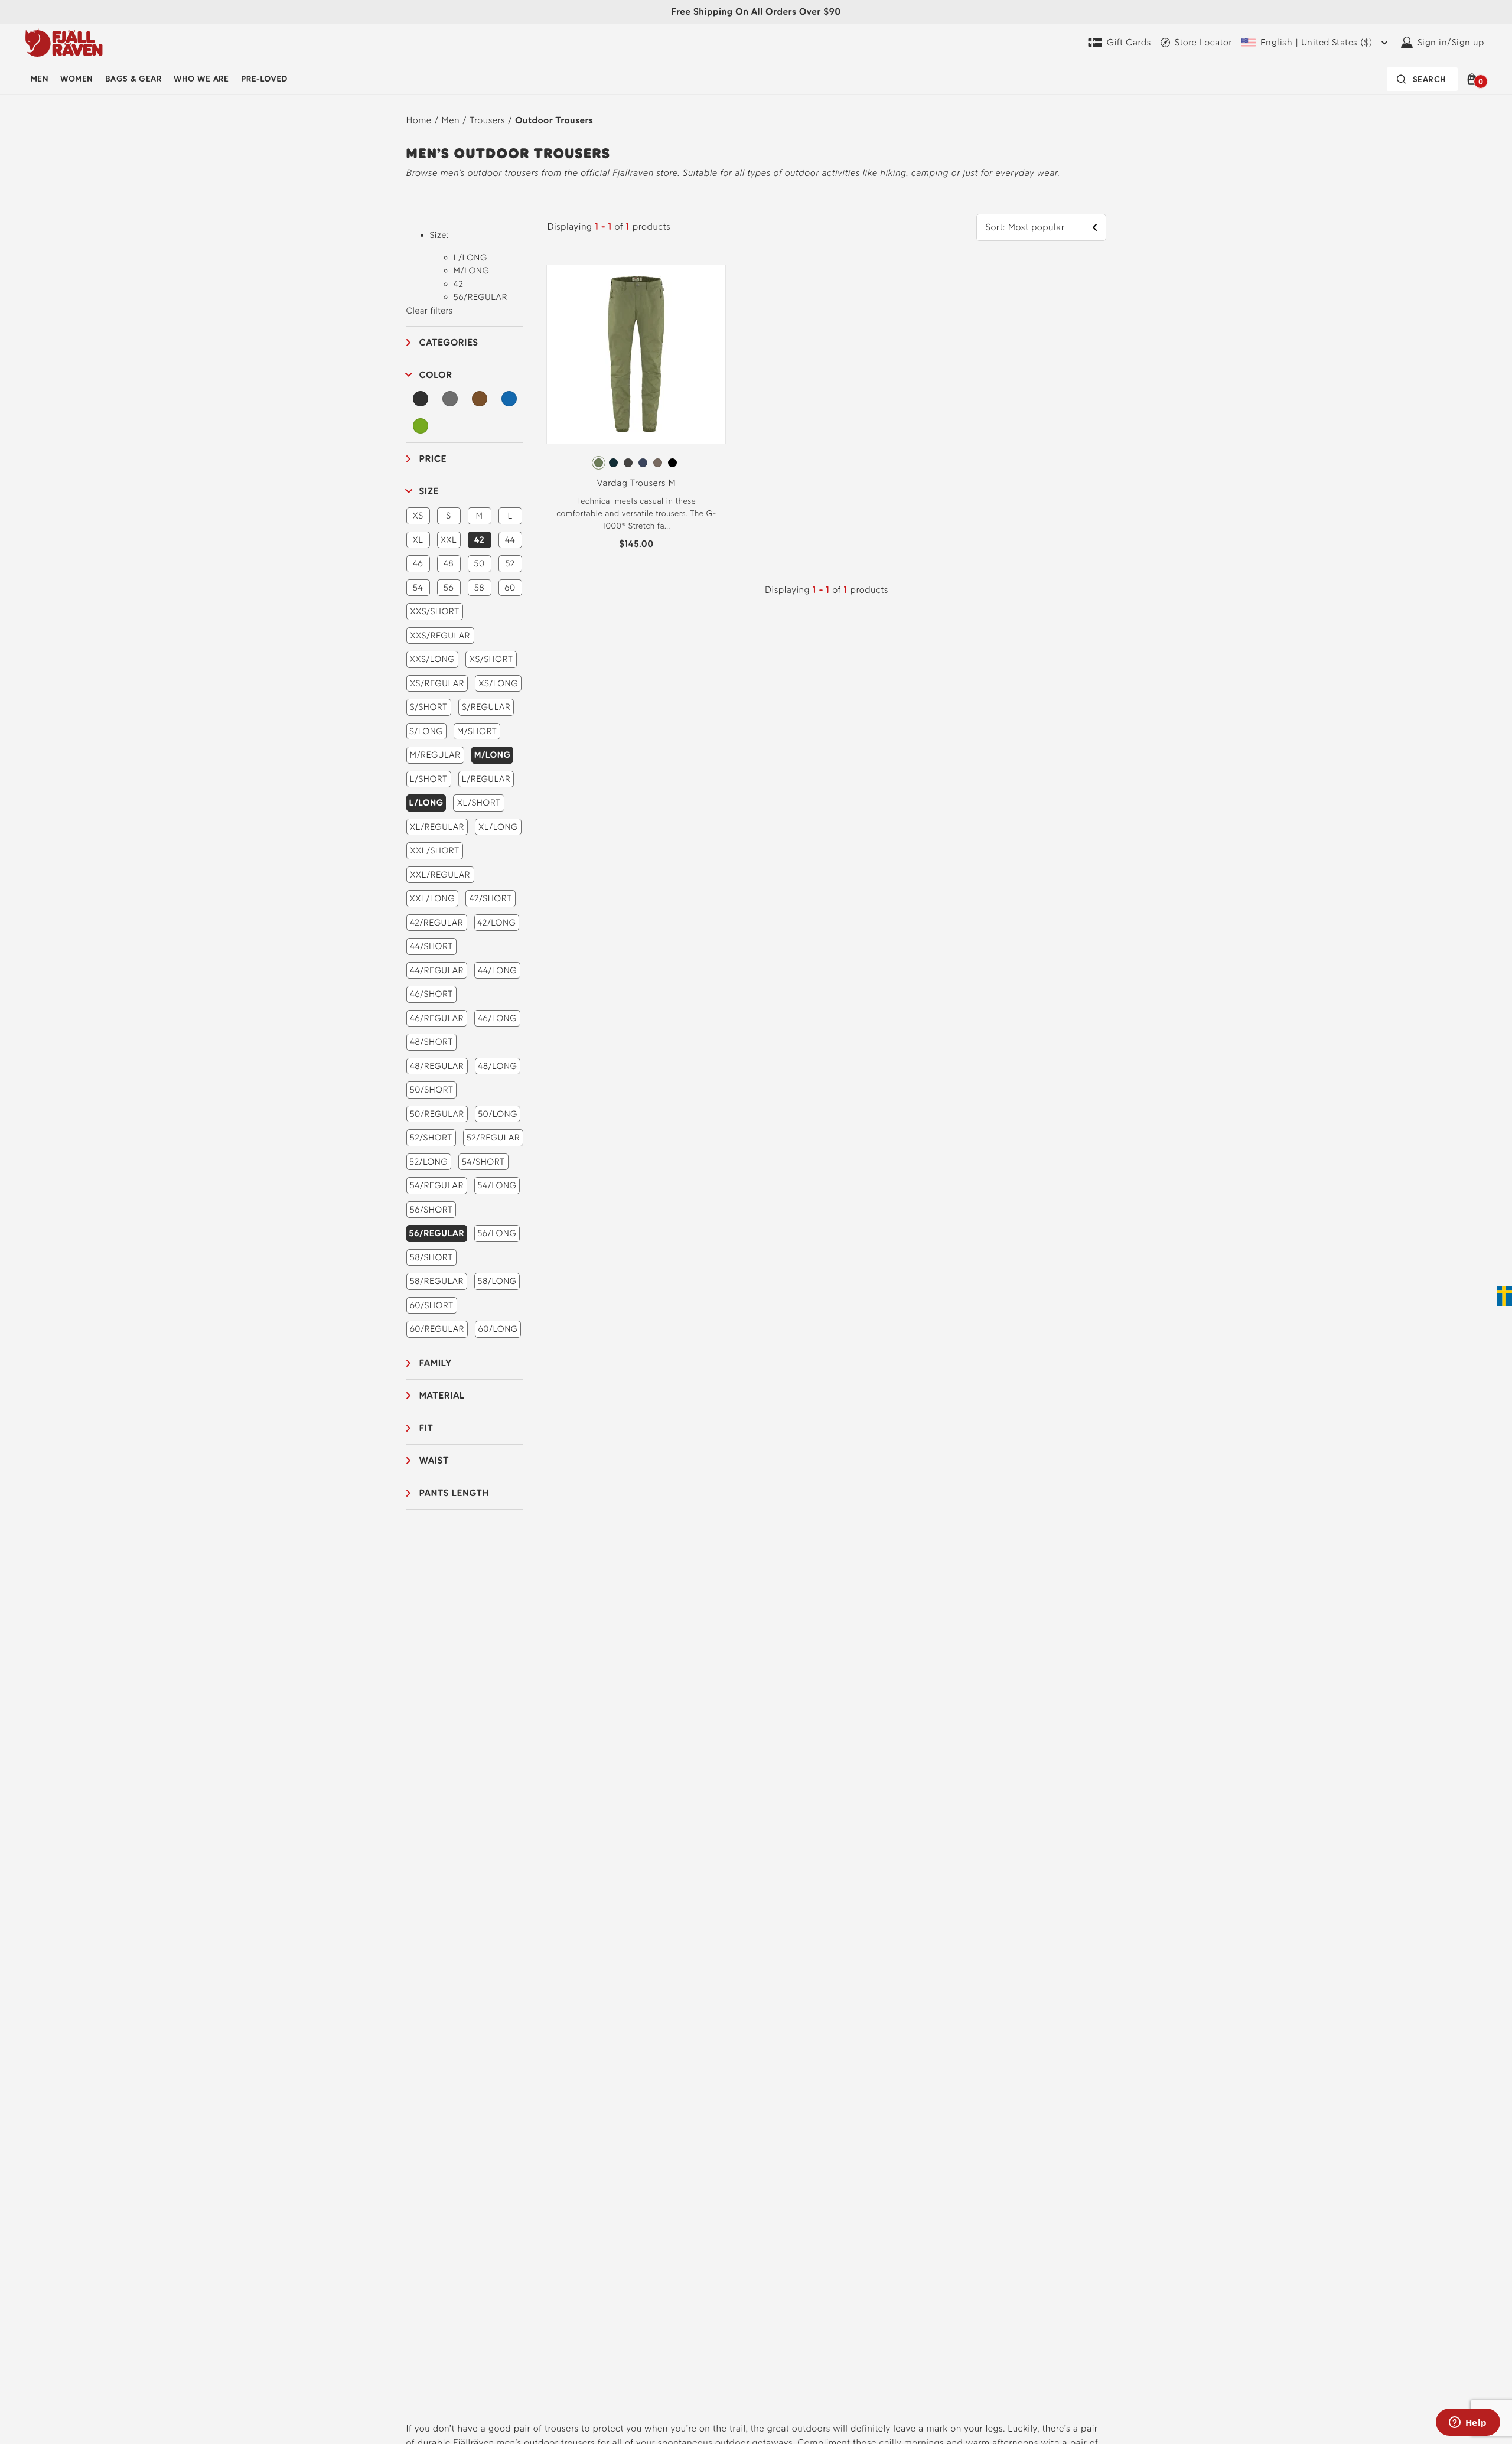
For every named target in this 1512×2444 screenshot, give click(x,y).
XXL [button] (449, 540)
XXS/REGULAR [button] (440, 636)
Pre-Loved (264, 79)
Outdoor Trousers (554, 120)
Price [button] (433, 459)
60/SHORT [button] (432, 1305)
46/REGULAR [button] (437, 1018)
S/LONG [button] (426, 731)
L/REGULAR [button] (486, 779)
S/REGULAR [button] (486, 707)
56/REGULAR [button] (437, 1233)
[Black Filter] (421, 399)
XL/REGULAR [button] (437, 827)
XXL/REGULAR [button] (440, 875)
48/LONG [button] (497, 1066)
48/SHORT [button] (431, 1042)
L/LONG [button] (426, 803)
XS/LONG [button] (498, 683)
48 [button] (449, 563)
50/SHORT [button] (432, 1090)
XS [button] (418, 516)
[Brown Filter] (480, 399)
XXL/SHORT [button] (434, 850)
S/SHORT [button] (429, 707)
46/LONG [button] (497, 1018)
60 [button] (510, 588)
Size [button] (429, 491)
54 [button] (418, 588)
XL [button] (418, 540)
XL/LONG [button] (498, 827)
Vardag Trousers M (637, 483)
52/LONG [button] (428, 1162)
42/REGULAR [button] (437, 923)
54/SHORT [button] (483, 1162)
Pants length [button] (454, 1493)
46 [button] (418, 563)
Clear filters (430, 311)
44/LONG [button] (497, 970)
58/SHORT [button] (431, 1257)
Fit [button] (426, 1428)
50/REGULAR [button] (436, 1114)
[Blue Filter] (509, 399)
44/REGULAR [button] (437, 970)
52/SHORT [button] (431, 1138)
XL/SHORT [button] (479, 803)
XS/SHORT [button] (491, 659)
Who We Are (201, 79)
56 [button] (449, 588)
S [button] (448, 516)
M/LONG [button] (493, 755)
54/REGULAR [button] (437, 1185)
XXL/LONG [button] (432, 898)
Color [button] (436, 375)
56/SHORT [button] (431, 1210)
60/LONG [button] (498, 1329)
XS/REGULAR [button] (437, 683)
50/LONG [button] (498, 1114)
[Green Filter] (421, 426)
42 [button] (479, 540)
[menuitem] (40, 79)
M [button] (480, 516)
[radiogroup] (636, 463)
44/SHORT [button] (431, 946)
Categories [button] (449, 342)
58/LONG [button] (497, 1281)
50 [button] (479, 563)
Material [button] (442, 1395)
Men (40, 79)
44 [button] (510, 540)
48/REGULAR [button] (437, 1066)
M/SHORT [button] (477, 731)
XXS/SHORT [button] (434, 611)
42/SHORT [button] (490, 898)
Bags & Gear (133, 79)
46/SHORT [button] (431, 994)
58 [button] (480, 588)
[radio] (599, 463)
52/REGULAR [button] (493, 1138)
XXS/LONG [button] (433, 659)
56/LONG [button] (497, 1233)
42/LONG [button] (496, 923)
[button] (1474, 79)
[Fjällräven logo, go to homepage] (64, 43)
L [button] (510, 516)
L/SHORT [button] (429, 779)
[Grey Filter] (450, 399)
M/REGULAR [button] (435, 755)
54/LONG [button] (497, 1185)
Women (76, 79)
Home (419, 120)
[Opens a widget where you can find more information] (1468, 2423)
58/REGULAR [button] (436, 1281)
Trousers (487, 120)
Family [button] (436, 1363)
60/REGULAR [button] (437, 1329)
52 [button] (510, 563)
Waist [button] (434, 1460)
